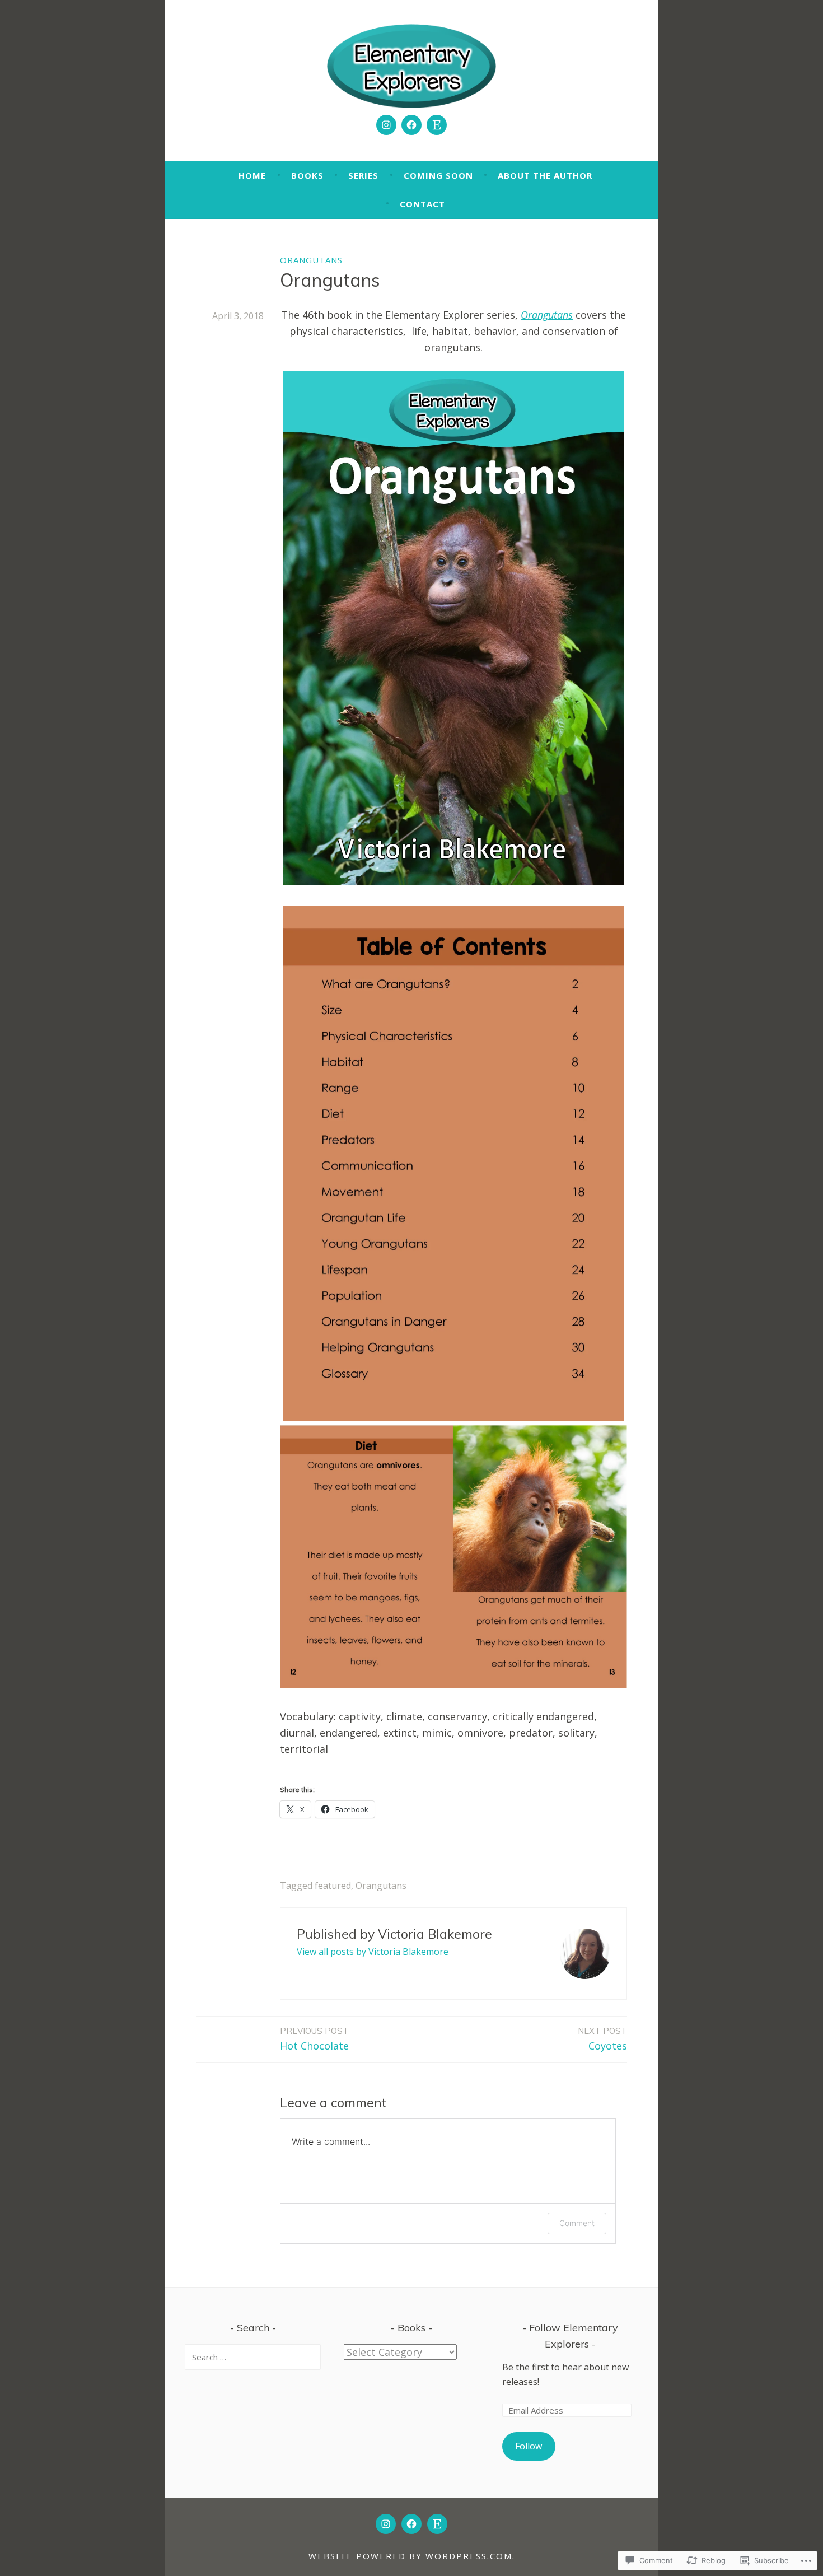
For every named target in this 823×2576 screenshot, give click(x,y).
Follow (529, 2446)
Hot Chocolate (314, 2039)
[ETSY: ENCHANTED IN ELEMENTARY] (437, 2524)
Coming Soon (438, 175)
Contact (422, 204)
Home (252, 175)
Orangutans (311, 260)
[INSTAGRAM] (386, 2524)
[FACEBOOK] (411, 2524)
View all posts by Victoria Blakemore (373, 1952)
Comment (577, 2223)
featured (333, 1886)
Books (307, 175)
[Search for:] (253, 2357)
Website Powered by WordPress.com (410, 2556)
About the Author (545, 175)
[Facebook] (411, 125)
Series (363, 175)
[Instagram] (386, 125)
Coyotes (602, 2039)
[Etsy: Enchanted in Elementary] (437, 125)
